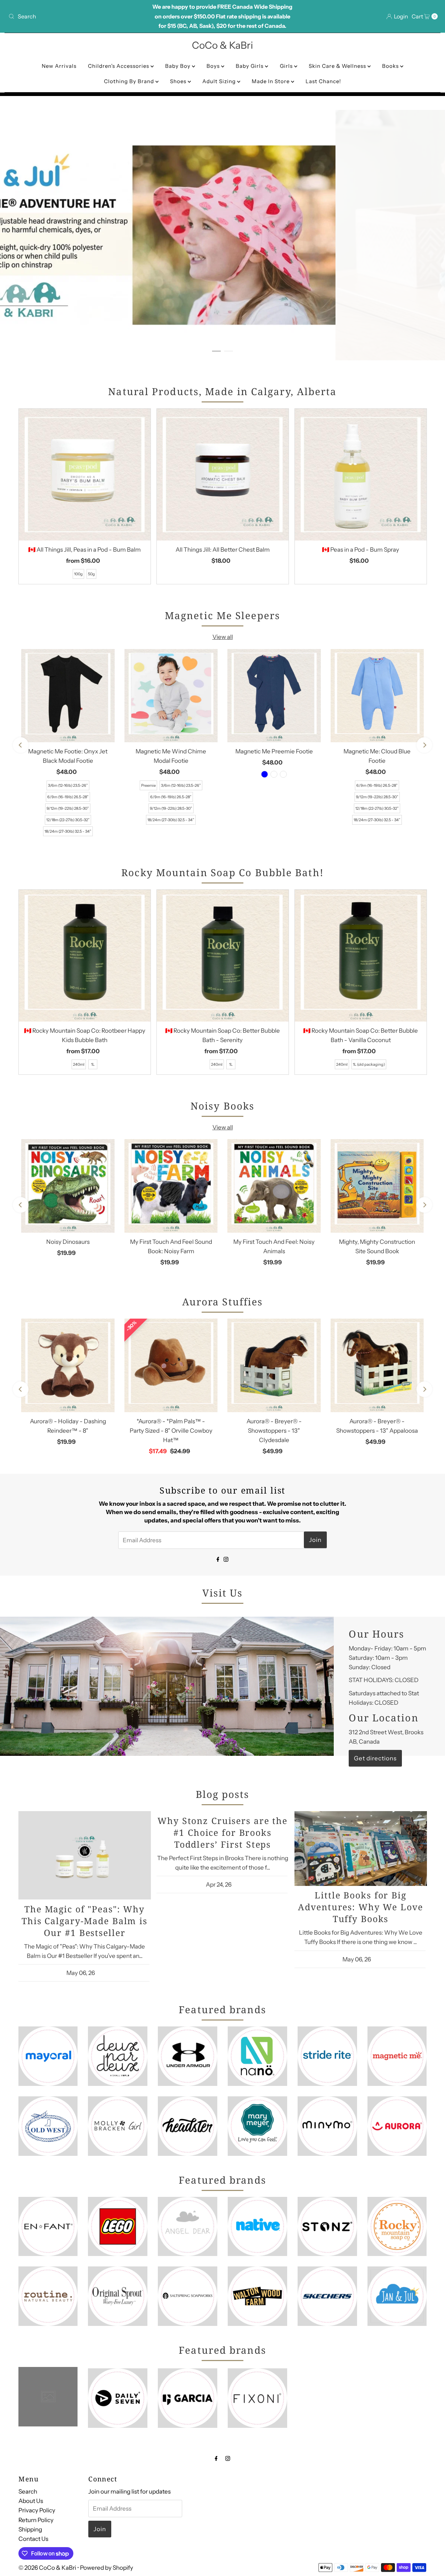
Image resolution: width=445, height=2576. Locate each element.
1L (93, 1064)
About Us (31, 2501)
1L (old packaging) (369, 1064)
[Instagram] (226, 1559)
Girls (287, 66)
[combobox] (76, 16)
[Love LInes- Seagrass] (283, 774)
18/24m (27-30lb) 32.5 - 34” (68, 831)
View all (223, 637)
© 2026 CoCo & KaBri (47, 2568)
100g (78, 574)
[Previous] (21, 745)
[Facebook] (218, 1559)
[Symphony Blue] (265, 774)
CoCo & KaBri (222, 45)
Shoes (179, 81)
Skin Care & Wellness (338, 66)
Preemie (148, 785)
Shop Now (107, 129)
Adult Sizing (220, 81)
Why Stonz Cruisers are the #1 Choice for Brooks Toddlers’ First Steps (222, 1832)
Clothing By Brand (130, 81)
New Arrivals (59, 66)
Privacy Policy (37, 2510)
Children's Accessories (119, 66)
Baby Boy (179, 66)
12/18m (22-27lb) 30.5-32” (68, 820)
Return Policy (36, 2520)
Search (28, 2491)
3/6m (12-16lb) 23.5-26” (68, 785)
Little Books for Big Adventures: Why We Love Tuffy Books (360, 1907)
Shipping (30, 2529)
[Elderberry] (274, 774)
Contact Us (33, 2539)
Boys (214, 66)
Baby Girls (250, 66)
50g (91, 574)
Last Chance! (323, 81)
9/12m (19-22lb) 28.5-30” (68, 808)
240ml (79, 1064)
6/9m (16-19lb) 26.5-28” (68, 797)
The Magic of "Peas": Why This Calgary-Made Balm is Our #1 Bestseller (84, 1921)
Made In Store (271, 81)
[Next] (424, 745)
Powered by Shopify (107, 2568)
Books (391, 66)
